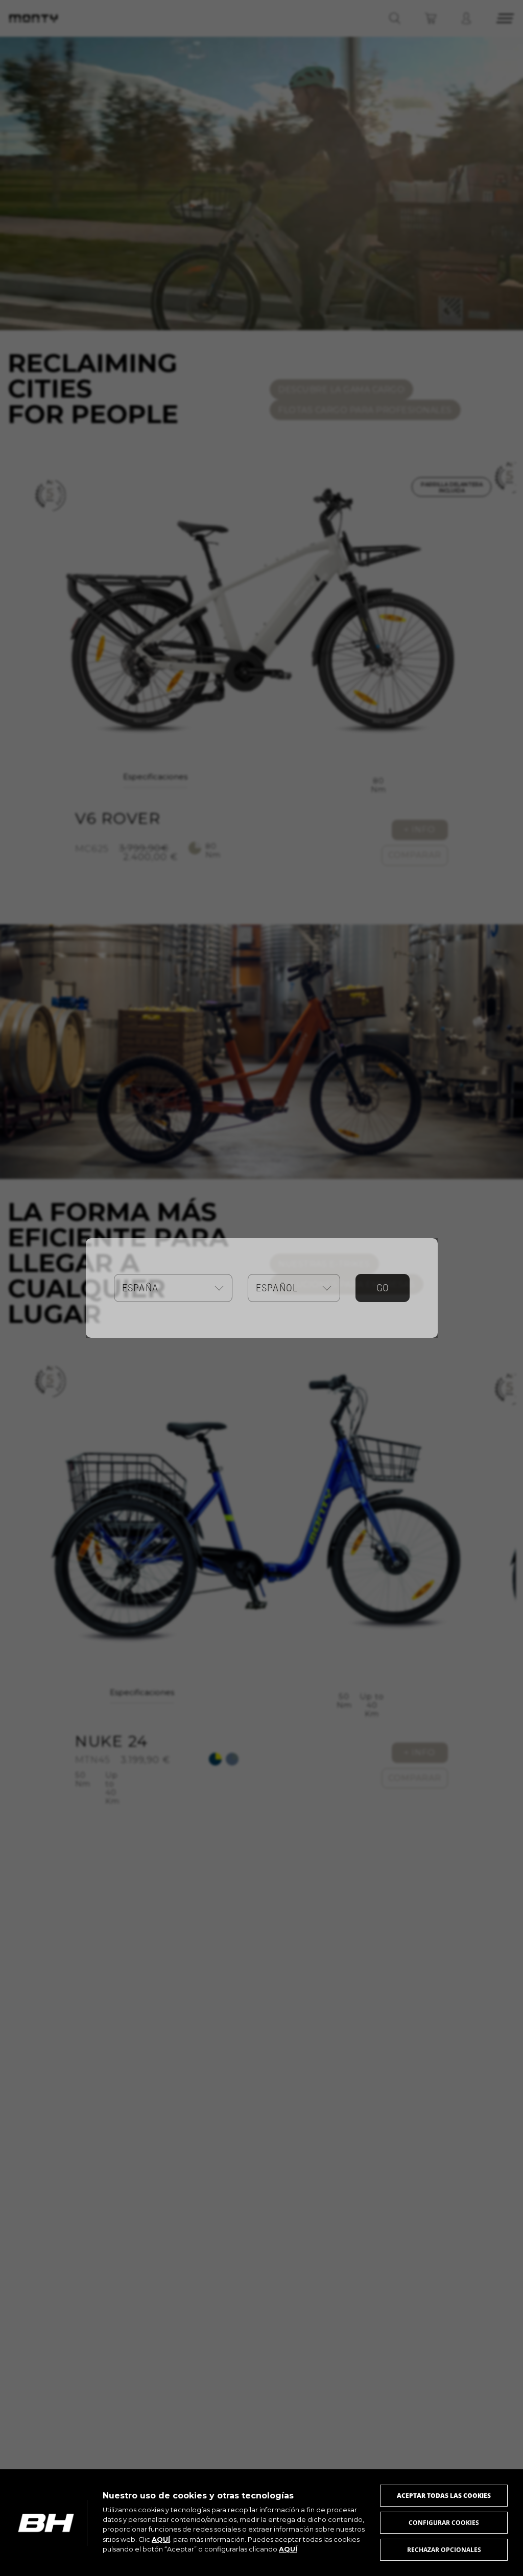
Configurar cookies (444, 2523)
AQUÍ (161, 2540)
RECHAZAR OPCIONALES (444, 2550)
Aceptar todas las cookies (444, 2496)
